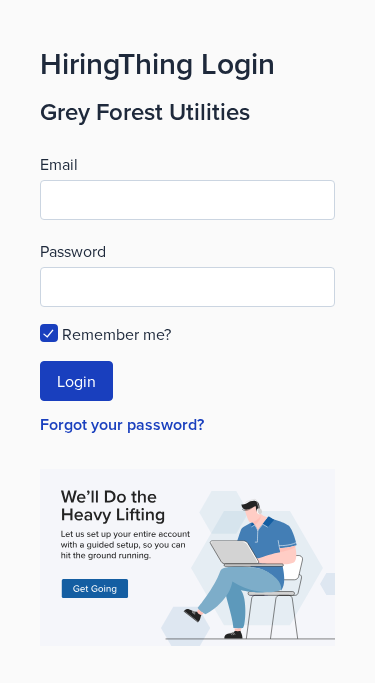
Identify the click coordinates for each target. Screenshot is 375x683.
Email (59, 164)
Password (73, 251)
